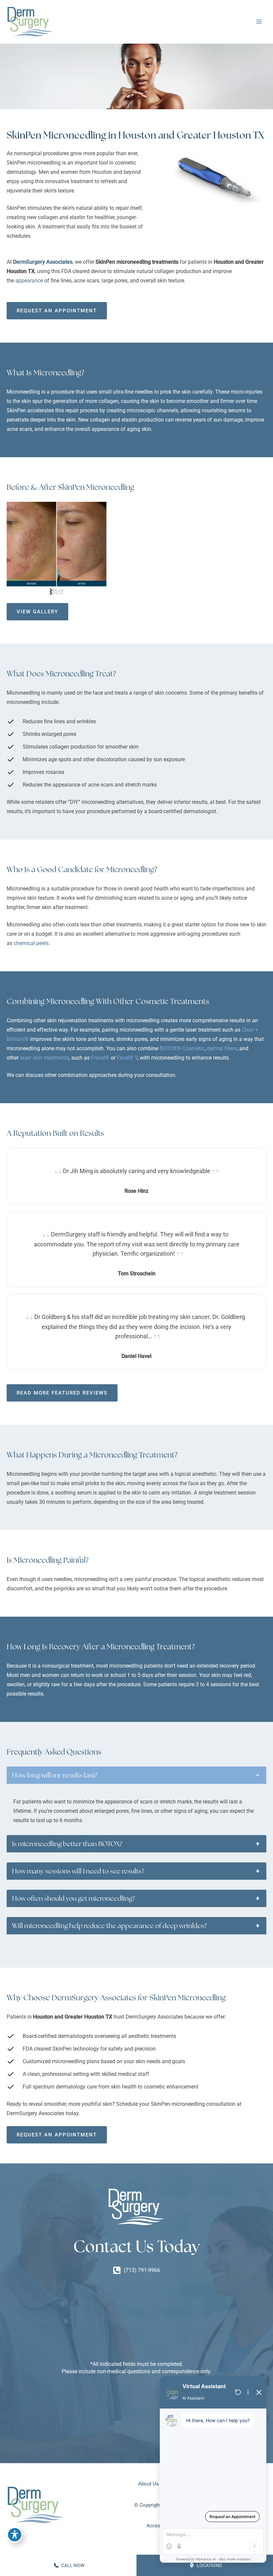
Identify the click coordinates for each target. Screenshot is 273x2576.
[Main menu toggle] (259, 22)
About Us (148, 2484)
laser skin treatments (44, 1058)
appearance (30, 281)
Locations (209, 2565)
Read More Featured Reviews (62, 1393)
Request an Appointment (57, 311)
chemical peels (31, 943)
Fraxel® (100, 1058)
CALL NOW (72, 2565)
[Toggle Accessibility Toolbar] (15, 2535)
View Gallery (37, 612)
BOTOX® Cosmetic (182, 1048)
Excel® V (127, 1058)
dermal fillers (222, 1048)
